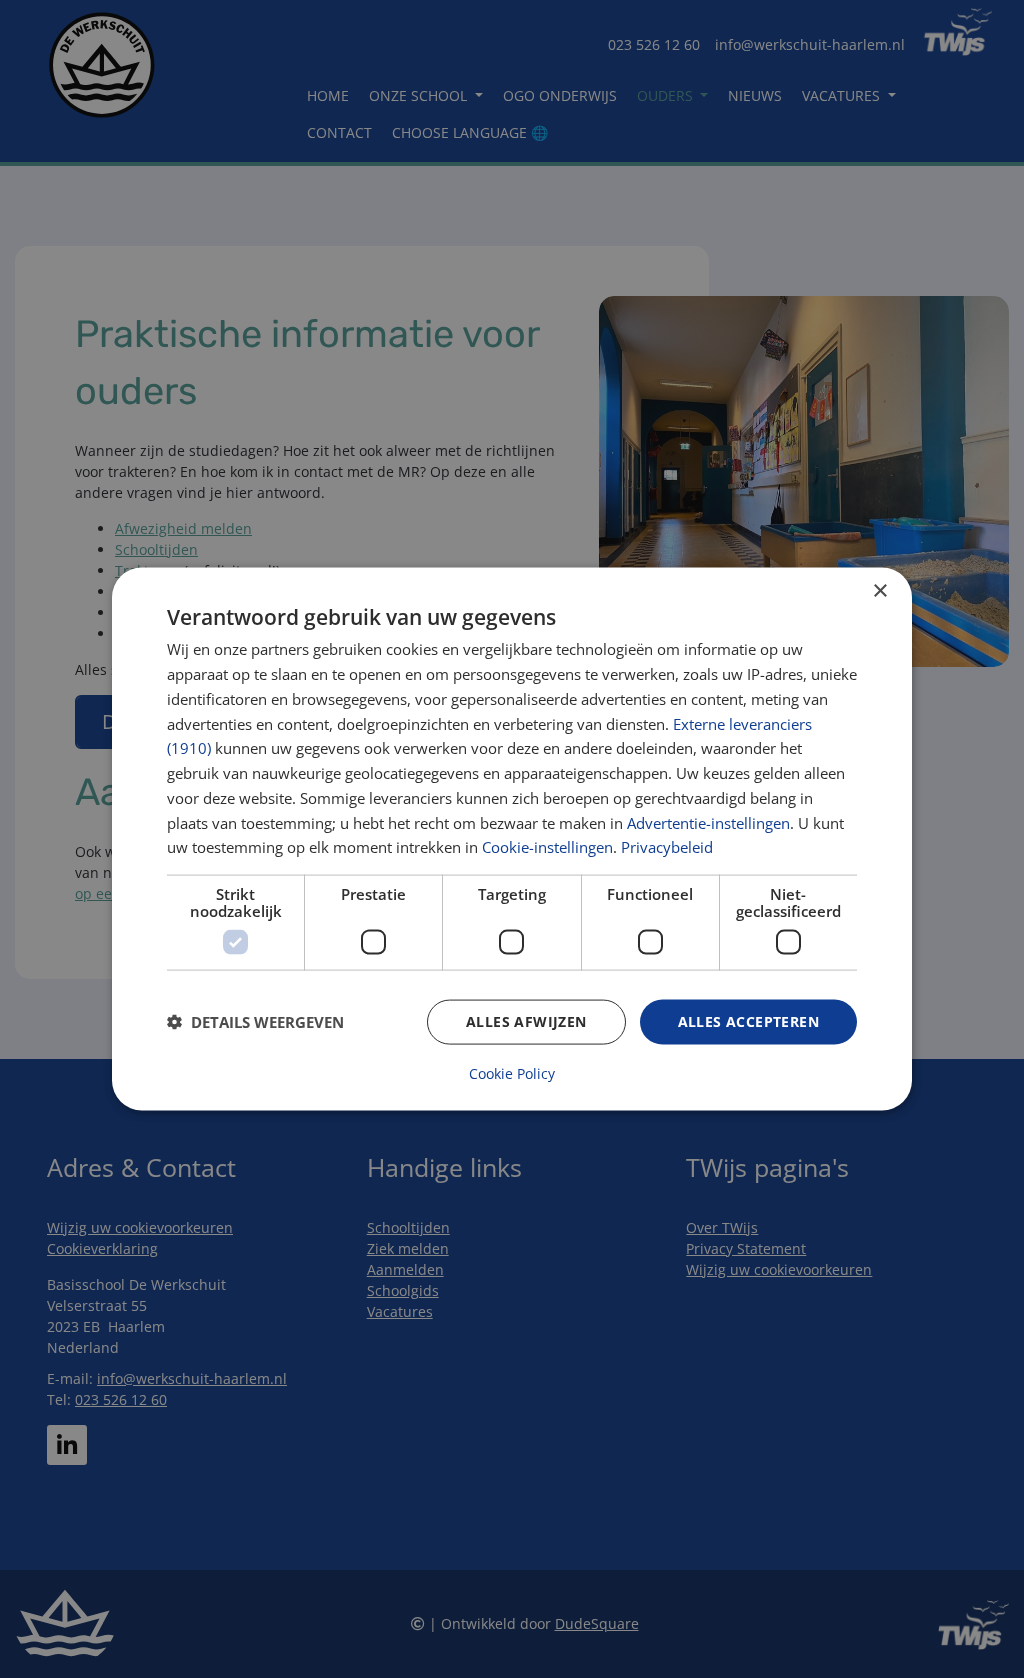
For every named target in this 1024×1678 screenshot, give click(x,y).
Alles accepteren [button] (748, 1021)
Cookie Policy (512, 1073)
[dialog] (512, 839)
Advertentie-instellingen (708, 822)
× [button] (879, 591)
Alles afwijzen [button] (526, 1021)
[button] (255, 1022)
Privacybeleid (667, 847)
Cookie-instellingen (547, 847)
